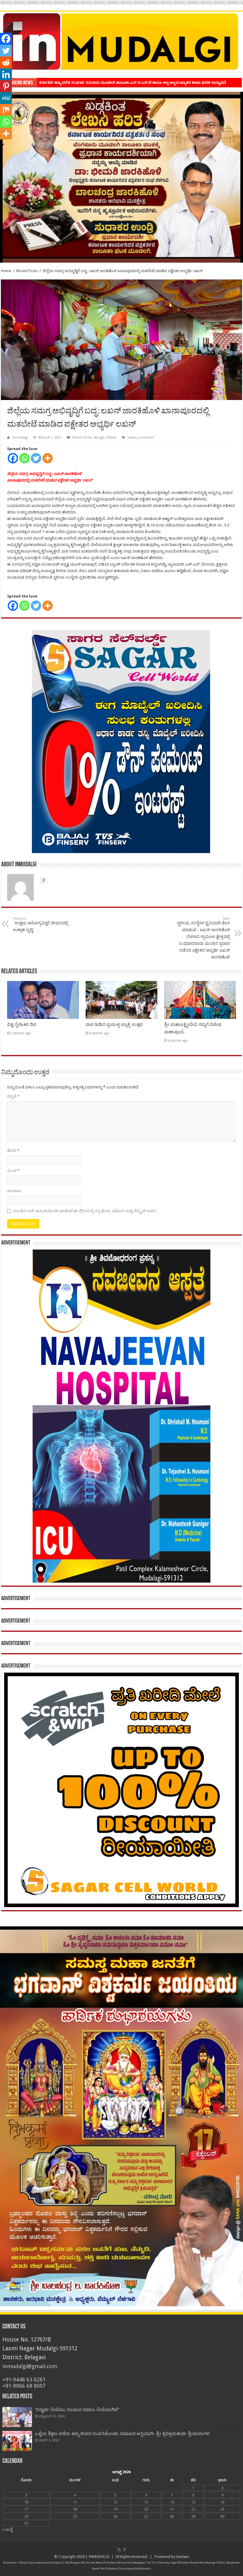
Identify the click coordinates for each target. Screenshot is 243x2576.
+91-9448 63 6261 (24, 2380)
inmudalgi (20, 437)
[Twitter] (36, 458)
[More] (48, 458)
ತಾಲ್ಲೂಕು (99, 437)
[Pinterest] (6, 86)
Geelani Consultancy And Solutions (40, 2563)
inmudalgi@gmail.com (30, 2366)
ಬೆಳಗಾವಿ (111, 437)
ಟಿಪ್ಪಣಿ (13, 1096)
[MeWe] (6, 98)
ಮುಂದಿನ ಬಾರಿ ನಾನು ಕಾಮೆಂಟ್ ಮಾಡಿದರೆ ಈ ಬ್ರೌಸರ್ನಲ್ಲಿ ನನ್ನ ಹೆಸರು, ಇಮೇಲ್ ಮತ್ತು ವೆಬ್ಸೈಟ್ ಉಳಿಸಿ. (85, 1211)
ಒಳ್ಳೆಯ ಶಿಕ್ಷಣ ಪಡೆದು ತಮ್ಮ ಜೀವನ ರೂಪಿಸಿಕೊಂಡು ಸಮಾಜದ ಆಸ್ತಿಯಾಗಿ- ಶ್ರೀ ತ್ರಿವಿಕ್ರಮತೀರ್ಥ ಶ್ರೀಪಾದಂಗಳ (122, 2434)
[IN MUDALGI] (121, 42)
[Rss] (119, 2550)
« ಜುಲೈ (7, 2529)
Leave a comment (141, 437)
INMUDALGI (99, 2557)
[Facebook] (13, 458)
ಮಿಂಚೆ (13, 1171)
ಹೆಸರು (13, 1150)
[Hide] (2, 145)
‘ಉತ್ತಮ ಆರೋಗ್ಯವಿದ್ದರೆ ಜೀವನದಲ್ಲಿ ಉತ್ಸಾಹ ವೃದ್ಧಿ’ (41, 924)
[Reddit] (6, 62)
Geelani (182, 2557)
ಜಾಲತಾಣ (14, 1191)
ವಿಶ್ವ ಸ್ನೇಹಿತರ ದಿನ (22, 1024)
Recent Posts (27, 271)
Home (6, 271)
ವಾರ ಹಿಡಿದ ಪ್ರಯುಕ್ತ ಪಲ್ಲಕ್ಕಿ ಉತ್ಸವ (114, 1024)
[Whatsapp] (24, 458)
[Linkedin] (6, 74)
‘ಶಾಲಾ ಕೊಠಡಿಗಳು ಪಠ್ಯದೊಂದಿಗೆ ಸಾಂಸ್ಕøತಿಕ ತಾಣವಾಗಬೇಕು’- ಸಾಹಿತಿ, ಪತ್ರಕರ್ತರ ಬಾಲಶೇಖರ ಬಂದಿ (111, 82)
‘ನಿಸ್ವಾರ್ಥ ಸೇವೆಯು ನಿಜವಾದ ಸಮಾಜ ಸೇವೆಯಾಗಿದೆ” (77, 2410)
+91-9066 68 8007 (24, 2386)
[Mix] (6, 110)
